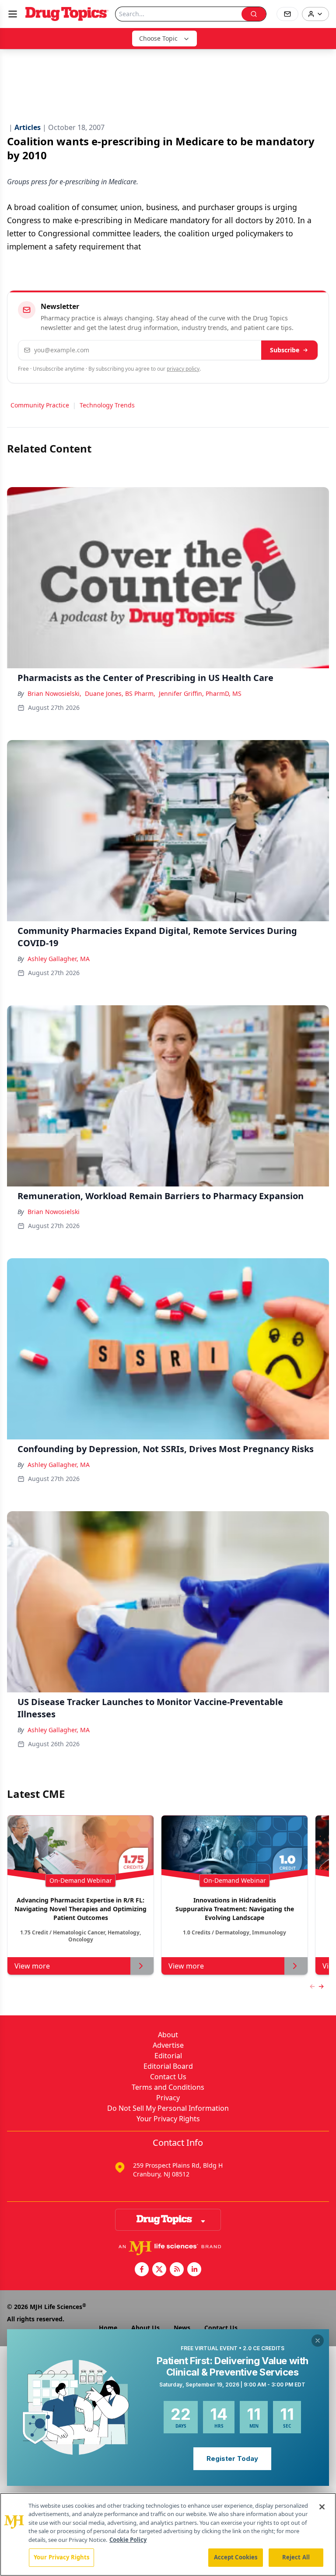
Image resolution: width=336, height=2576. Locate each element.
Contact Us (168, 2077)
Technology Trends (107, 405)
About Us (145, 2328)
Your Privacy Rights (168, 2119)
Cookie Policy (128, 2540)
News (182, 2328)
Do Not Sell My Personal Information (168, 2108)
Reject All (296, 2557)
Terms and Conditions (168, 2087)
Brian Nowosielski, (54, 693)
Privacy (168, 2098)
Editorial (168, 2056)
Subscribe (285, 350)
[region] (168, 2534)
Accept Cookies (236, 2557)
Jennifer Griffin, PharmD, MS (200, 693)
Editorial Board (168, 2066)
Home (108, 2328)
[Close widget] (318, 2341)
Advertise (168, 2045)
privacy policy (183, 369)
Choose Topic (158, 38)
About (168, 2035)
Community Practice (40, 405)
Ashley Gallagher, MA (59, 959)
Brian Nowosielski (54, 1212)
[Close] (322, 2507)
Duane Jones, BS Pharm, (120, 693)
